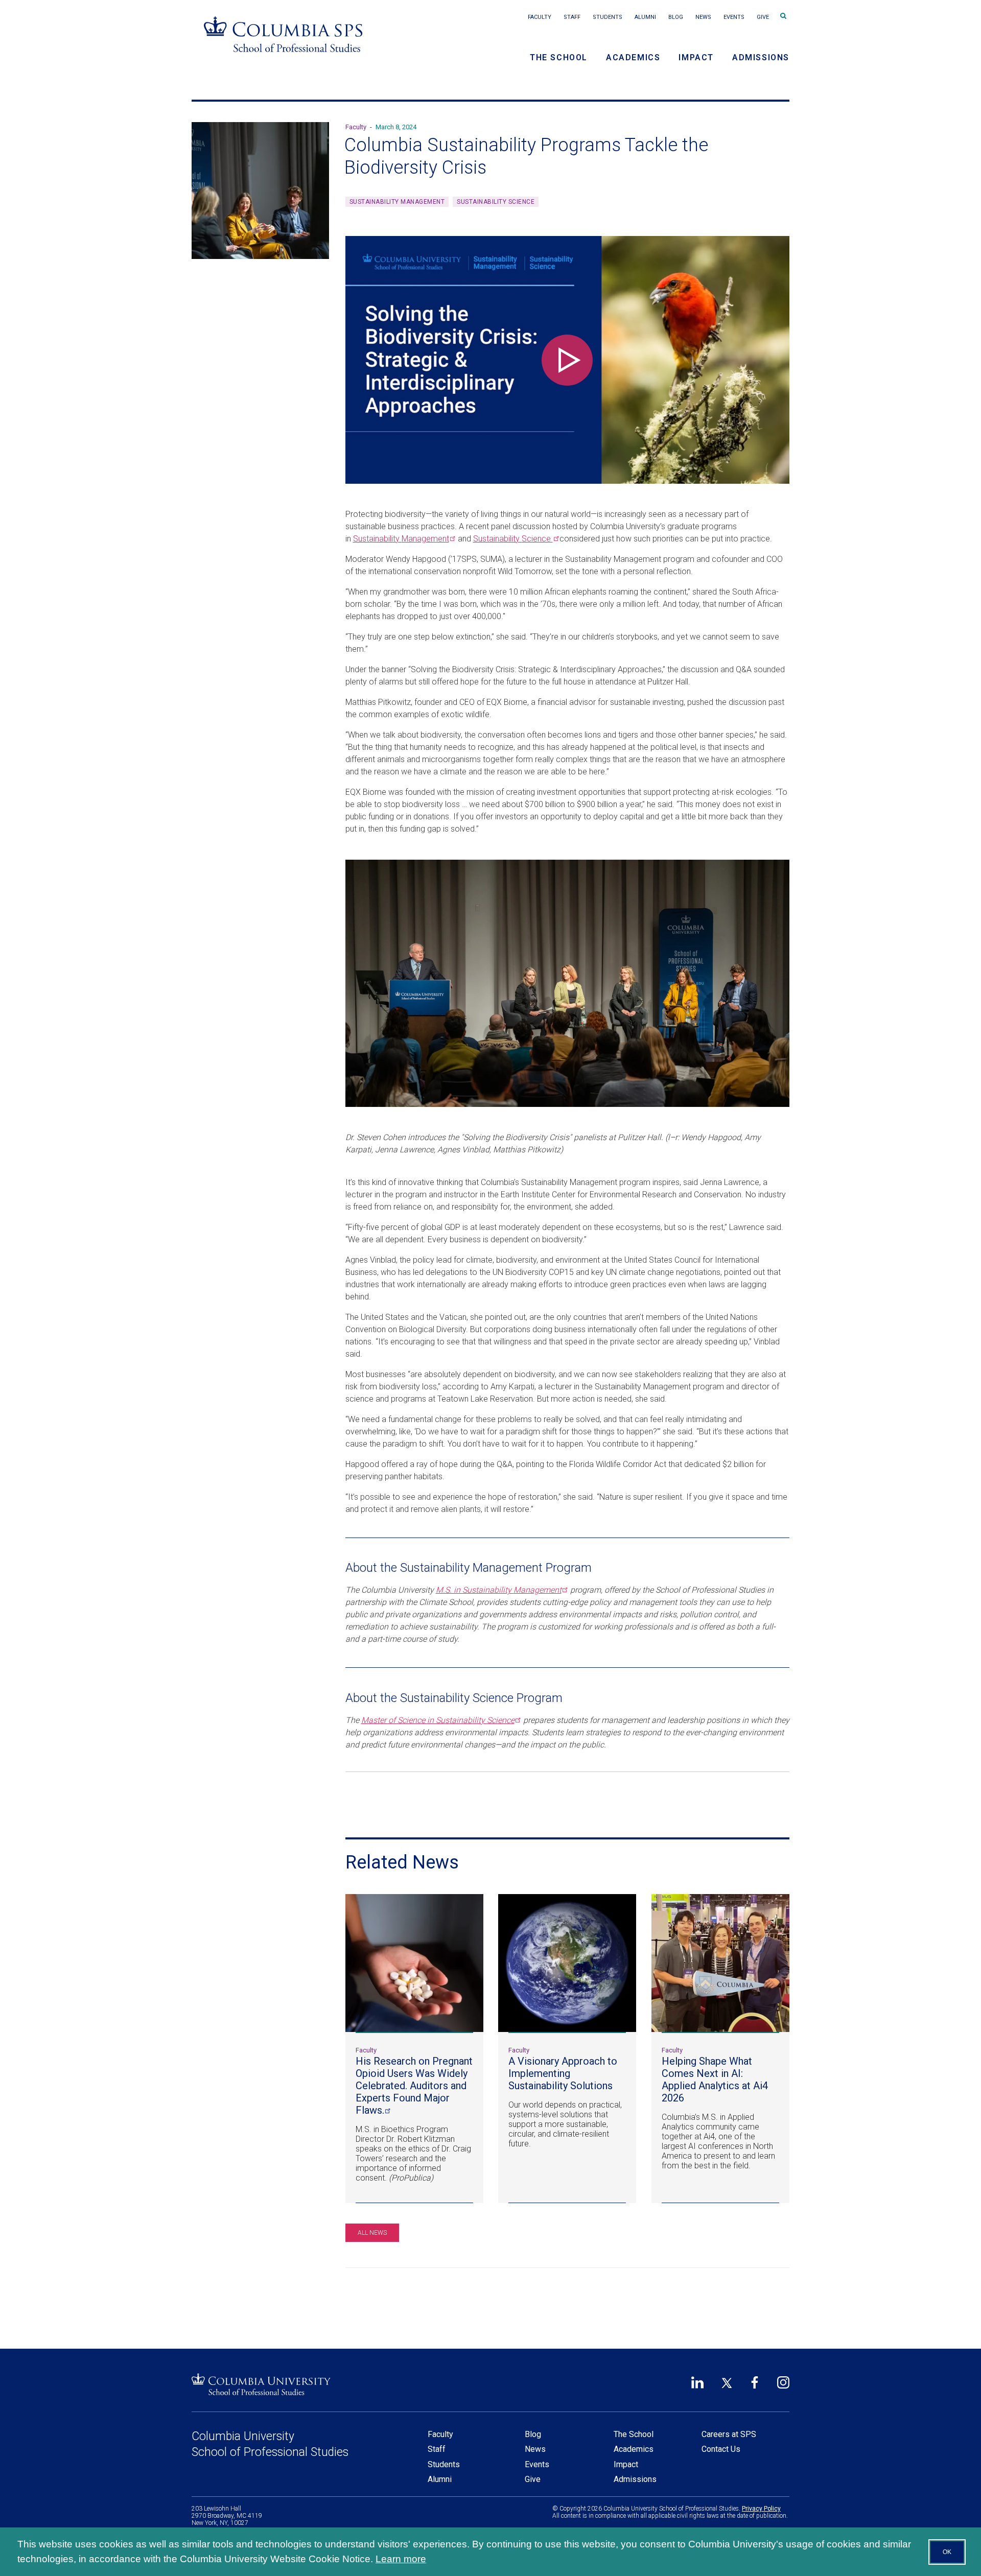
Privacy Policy (761, 2509)
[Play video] (567, 360)
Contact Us (721, 2449)
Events (734, 17)
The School (559, 57)
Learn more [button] (401, 2559)
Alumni (645, 17)
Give (763, 17)
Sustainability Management (397, 202)
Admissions (761, 57)
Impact (696, 57)
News (703, 17)
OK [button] (947, 2552)
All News (372, 2233)
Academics (633, 57)
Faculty (540, 17)
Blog (676, 17)
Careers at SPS (729, 2434)
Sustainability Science (496, 202)
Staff (572, 17)
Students (608, 17)
